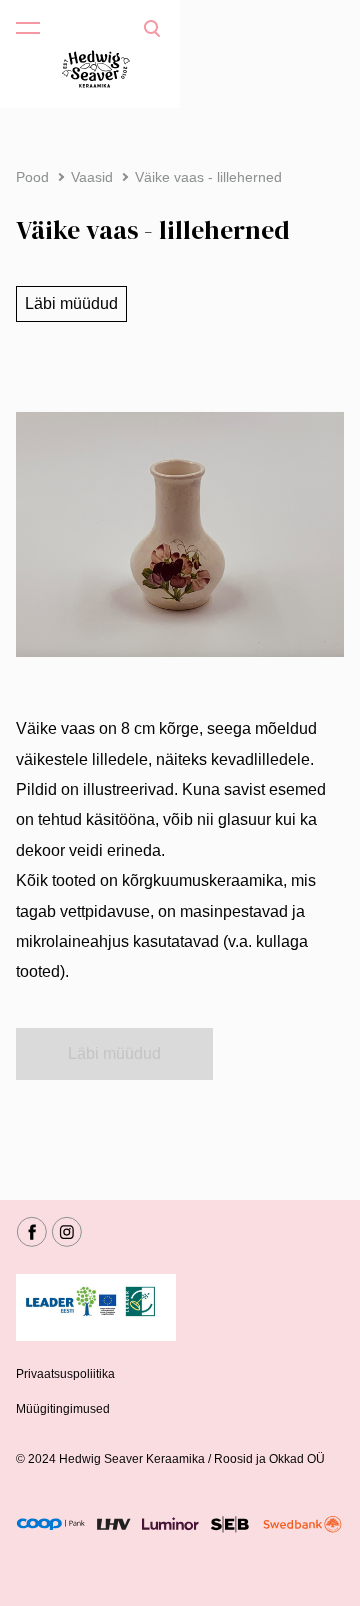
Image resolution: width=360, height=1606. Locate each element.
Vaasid (92, 177)
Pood (32, 177)
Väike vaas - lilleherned (208, 177)
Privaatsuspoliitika (65, 1374)
